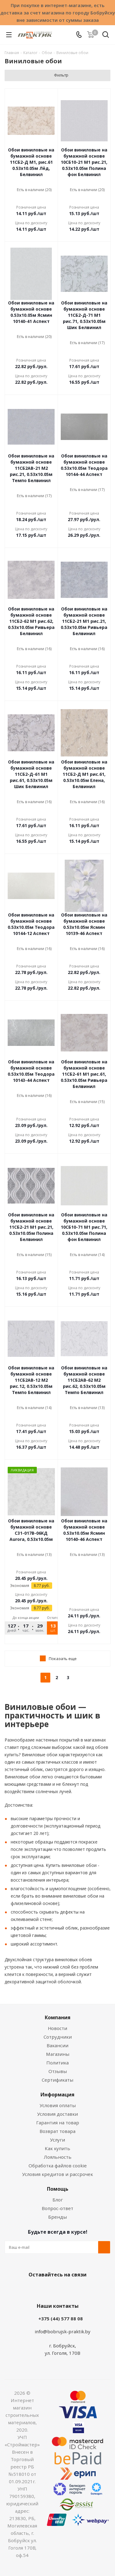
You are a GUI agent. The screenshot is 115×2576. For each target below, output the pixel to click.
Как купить (57, 2148)
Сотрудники (58, 2037)
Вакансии (57, 2045)
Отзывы (58, 2071)
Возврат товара (57, 2131)
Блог (58, 2200)
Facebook (48, 2289)
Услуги (57, 2140)
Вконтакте (33, 2289)
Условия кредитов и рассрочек (57, 2174)
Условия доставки (57, 2114)
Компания (58, 2017)
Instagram (64, 2289)
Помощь (58, 2189)
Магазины (58, 2054)
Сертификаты (57, 2080)
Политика (57, 2063)
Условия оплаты (58, 2105)
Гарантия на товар (58, 2122)
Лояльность (58, 2157)
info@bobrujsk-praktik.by (63, 2331)
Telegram (79, 2289)
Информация (57, 2095)
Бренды (57, 2217)
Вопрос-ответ (57, 2208)
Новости (57, 2028)
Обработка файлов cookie (58, 2166)
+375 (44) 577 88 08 (61, 2319)
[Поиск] (106, 36)
